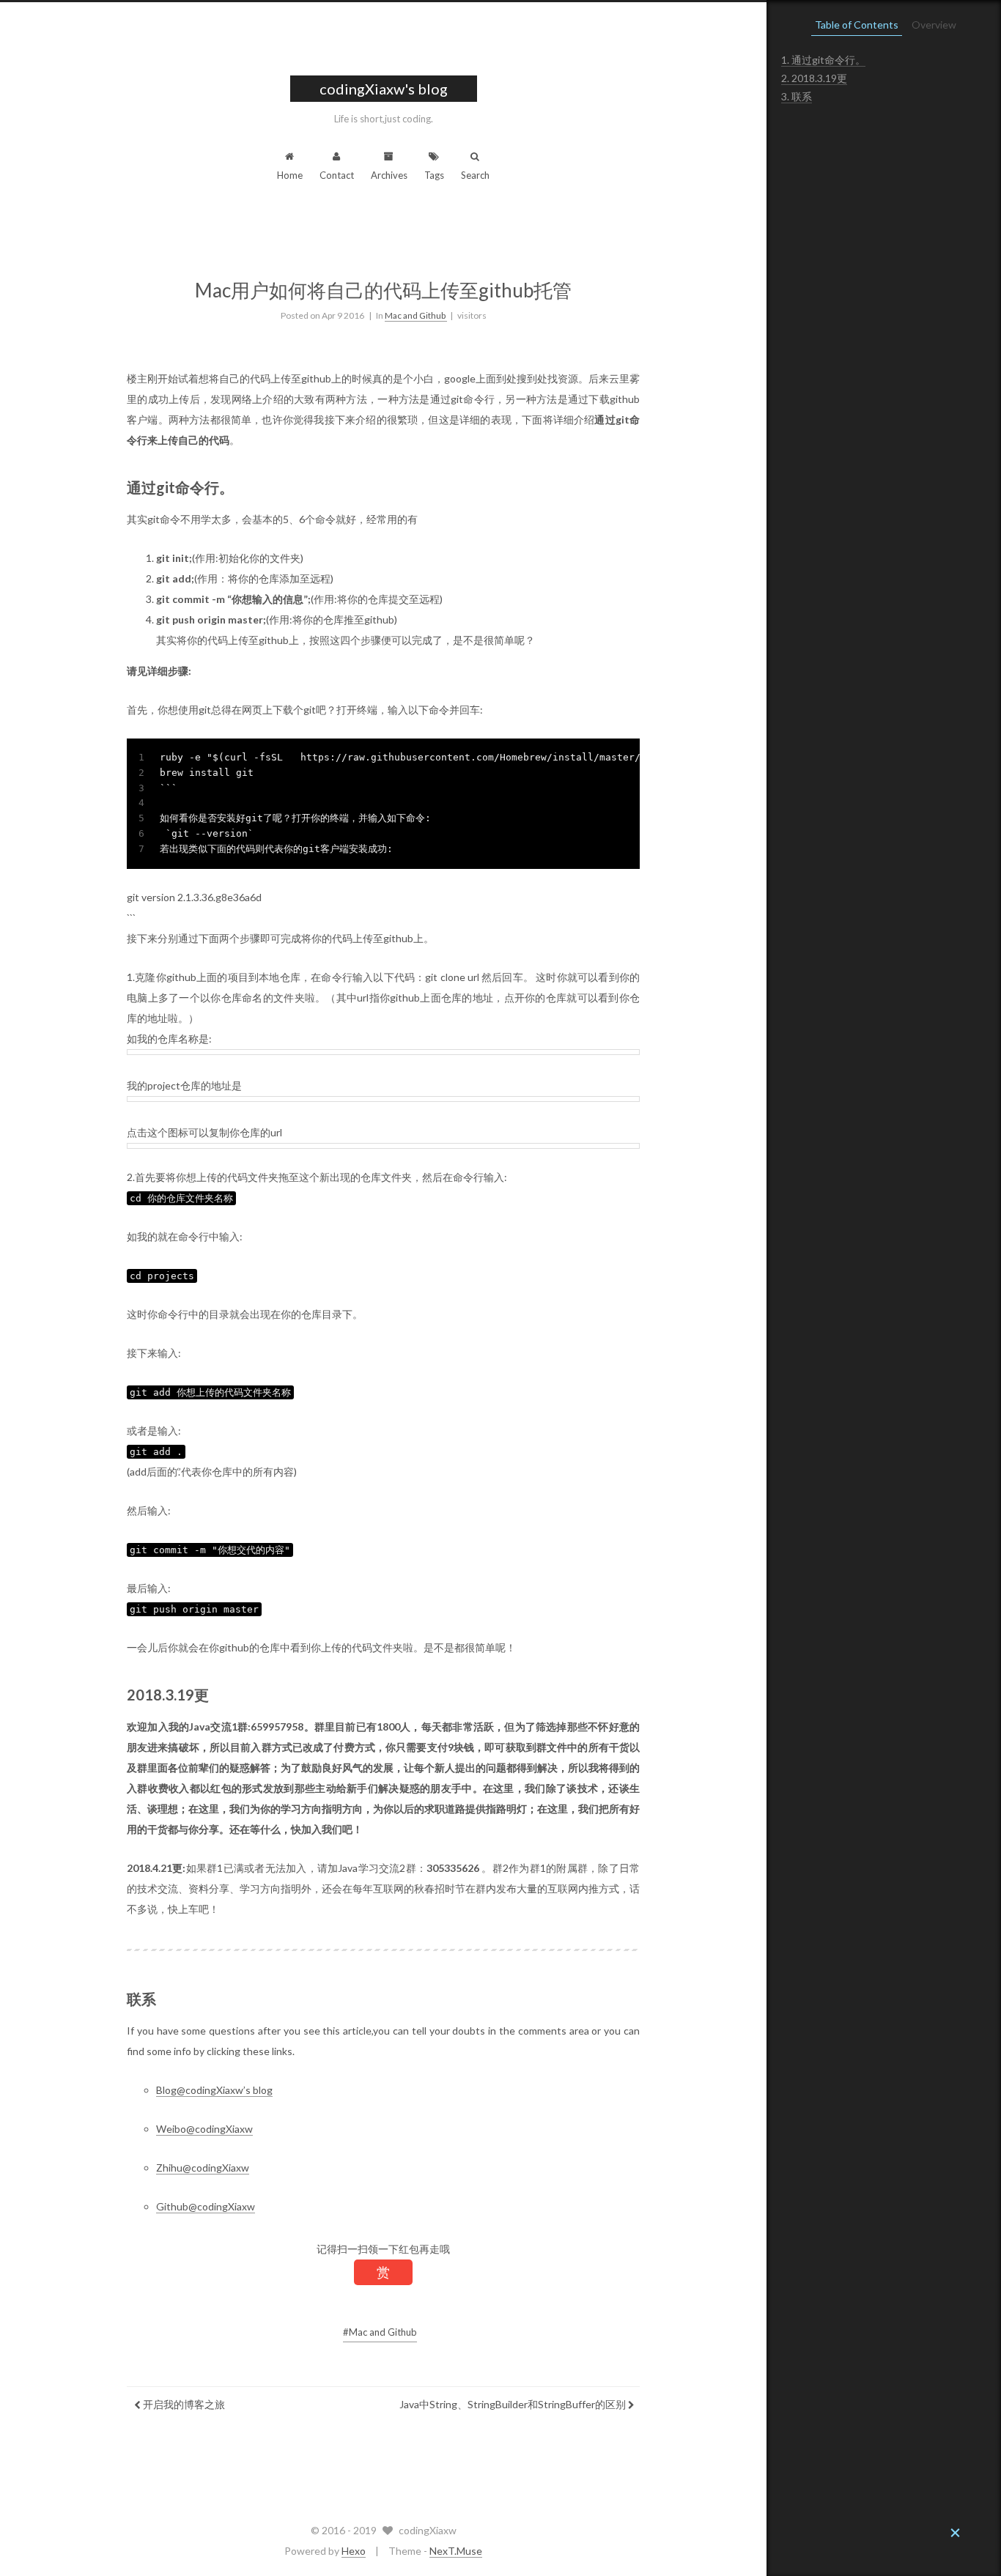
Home (290, 175)
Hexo (354, 2551)
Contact (337, 175)
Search (475, 175)
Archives (389, 175)
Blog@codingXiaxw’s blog (214, 2090)
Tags (434, 175)
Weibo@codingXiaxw (204, 2129)
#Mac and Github (380, 2332)
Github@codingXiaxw (206, 2206)
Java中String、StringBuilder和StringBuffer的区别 (514, 2404)
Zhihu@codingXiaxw (203, 2168)
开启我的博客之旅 (183, 2404)
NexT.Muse (456, 2551)
